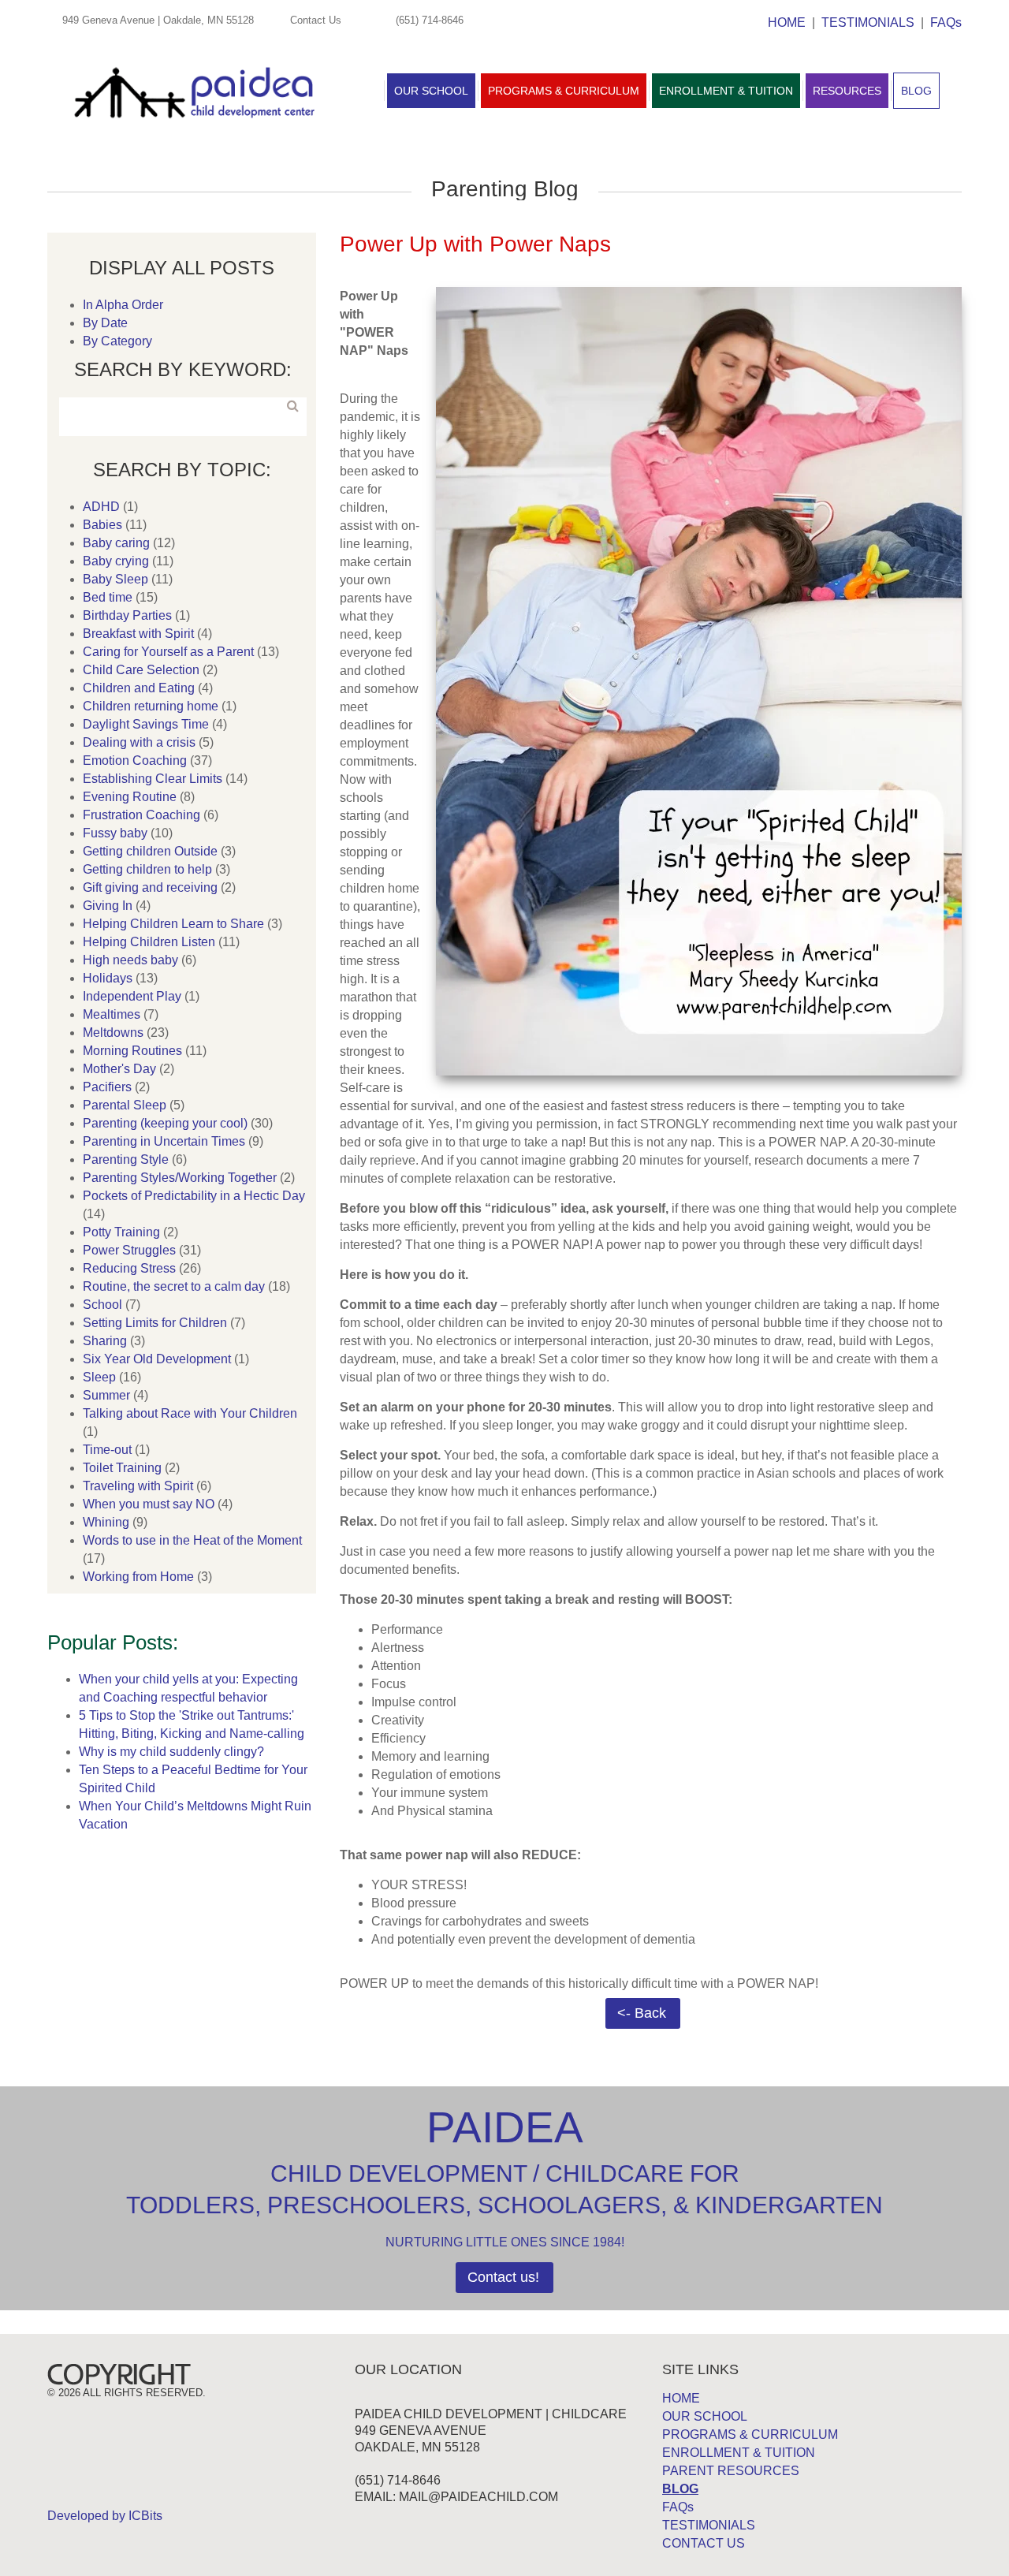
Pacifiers (107, 1087)
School (102, 1305)
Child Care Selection (141, 670)
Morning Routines (132, 1051)
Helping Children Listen (149, 942)
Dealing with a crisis (139, 742)
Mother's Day (119, 1069)
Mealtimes (112, 1014)
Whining (106, 1522)
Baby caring (116, 543)
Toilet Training (122, 1468)
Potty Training (121, 1232)
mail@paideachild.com (478, 2497)
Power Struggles (129, 1250)
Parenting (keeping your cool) (165, 1123)
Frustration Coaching (141, 815)
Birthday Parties (127, 615)
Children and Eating (139, 688)
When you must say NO (149, 1504)
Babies (102, 525)
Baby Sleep (115, 579)
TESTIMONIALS (868, 22)
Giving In (108, 906)
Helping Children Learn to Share (173, 924)
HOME (787, 22)
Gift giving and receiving (150, 887)
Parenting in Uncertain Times (164, 1141)
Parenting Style (126, 1159)
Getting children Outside (150, 851)
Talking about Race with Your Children (190, 1413)
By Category (117, 341)
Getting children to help (147, 869)
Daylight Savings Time (146, 724)
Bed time (108, 597)
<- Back (642, 2013)
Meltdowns (113, 1033)
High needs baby (130, 960)
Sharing (105, 1341)
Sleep (99, 1377)
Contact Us (316, 20)
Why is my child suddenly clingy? (171, 1752)
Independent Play (132, 996)
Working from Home (138, 1577)
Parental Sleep (125, 1105)
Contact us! (503, 2277)
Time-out (107, 1450)
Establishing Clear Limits (153, 779)
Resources (847, 91)
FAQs (946, 22)
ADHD (101, 507)
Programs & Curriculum (564, 91)
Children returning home (151, 706)
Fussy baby (115, 833)
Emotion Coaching (135, 760)
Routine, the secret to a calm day (174, 1286)
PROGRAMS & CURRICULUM (750, 2434)
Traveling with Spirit (138, 1486)
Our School (431, 91)
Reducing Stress (129, 1268)
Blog (916, 91)
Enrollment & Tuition (726, 91)
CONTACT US (704, 2543)
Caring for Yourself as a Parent (168, 652)
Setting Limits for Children (155, 1323)
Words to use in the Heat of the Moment (192, 1540)
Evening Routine (130, 797)
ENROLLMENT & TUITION (739, 2453)
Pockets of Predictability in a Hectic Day (194, 1196)
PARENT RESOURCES (731, 2471)
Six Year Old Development (157, 1359)
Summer (106, 1395)
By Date (105, 323)
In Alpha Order (123, 305)
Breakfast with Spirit (138, 634)
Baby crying (116, 561)
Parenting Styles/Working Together (180, 1178)
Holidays (108, 978)
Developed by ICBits (105, 2516)
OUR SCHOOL (705, 2416)
